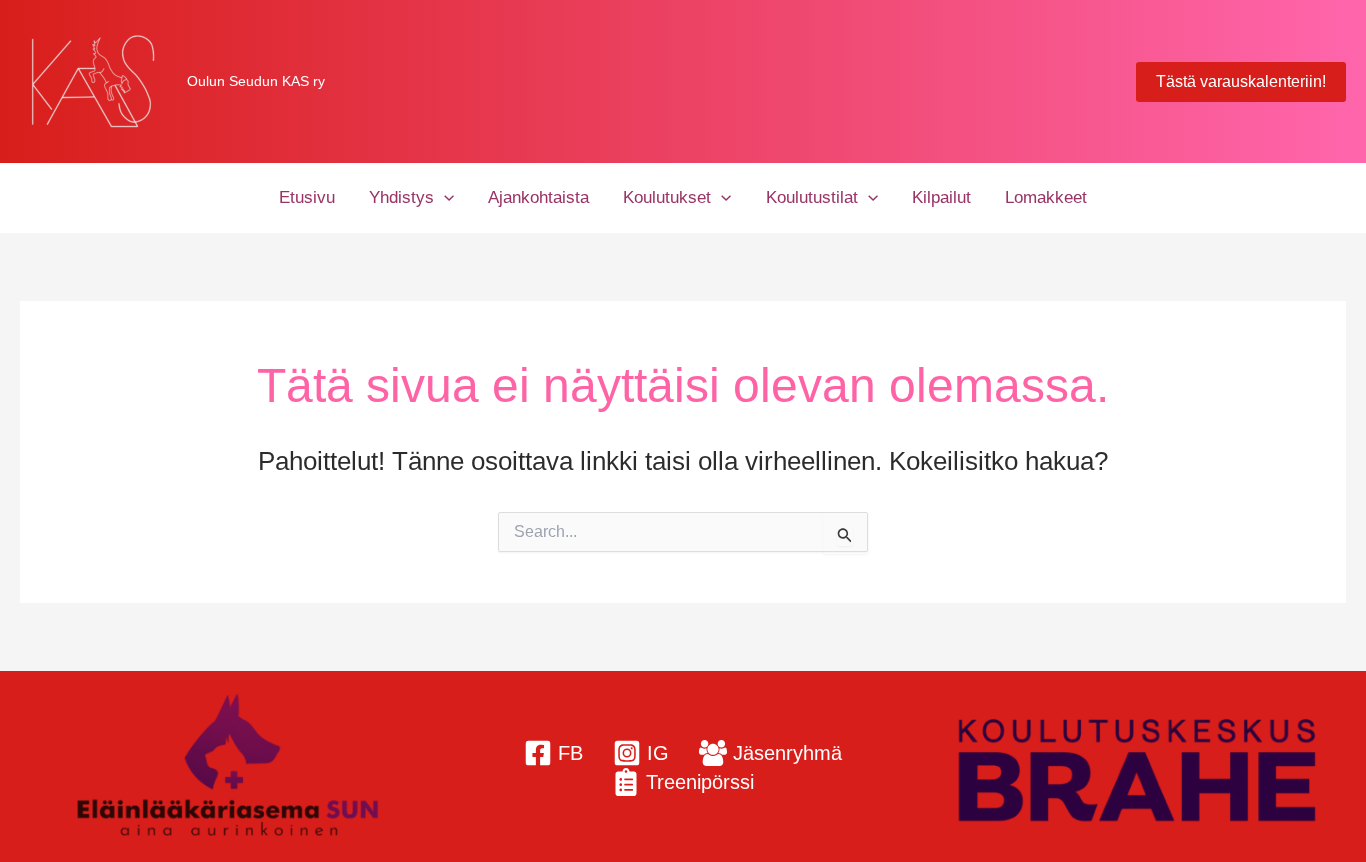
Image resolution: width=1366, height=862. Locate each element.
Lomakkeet (1046, 197)
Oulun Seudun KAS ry (256, 81)
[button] (1241, 82)
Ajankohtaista (538, 197)
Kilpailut (941, 197)
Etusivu (307, 197)
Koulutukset (667, 197)
